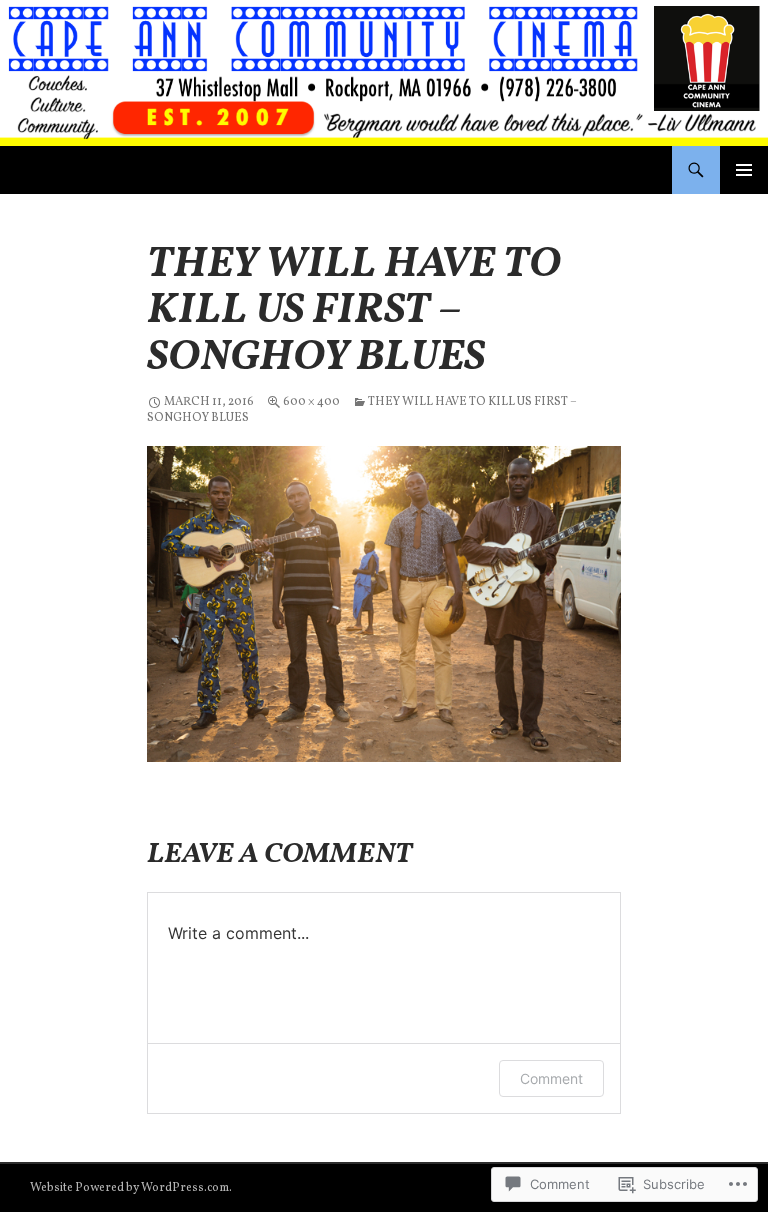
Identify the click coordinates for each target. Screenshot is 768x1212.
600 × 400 (311, 402)
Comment (551, 1078)
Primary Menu (744, 170)
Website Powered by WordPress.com (129, 1188)
